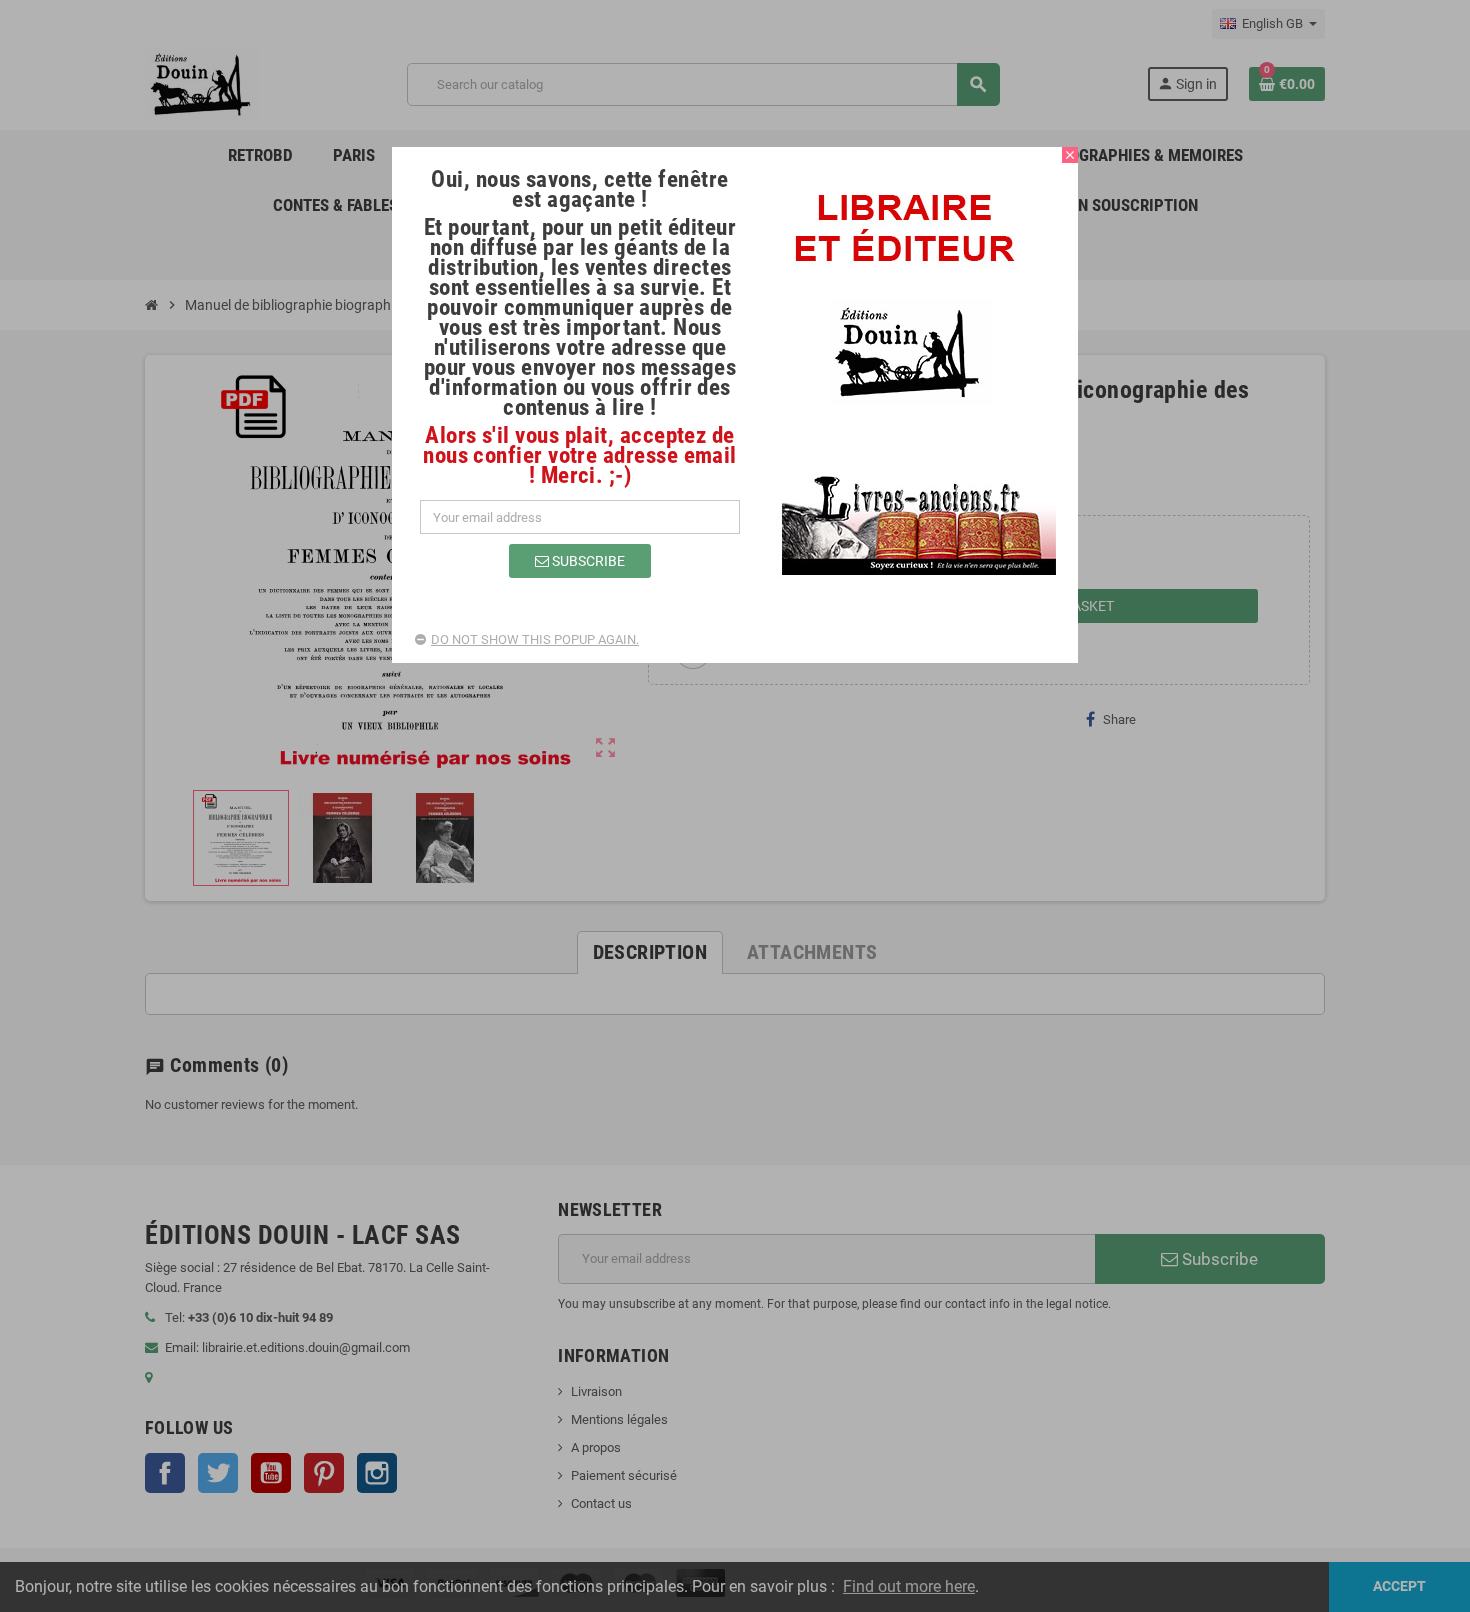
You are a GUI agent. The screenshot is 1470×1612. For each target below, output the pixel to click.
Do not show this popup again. (535, 639)
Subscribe (587, 561)
